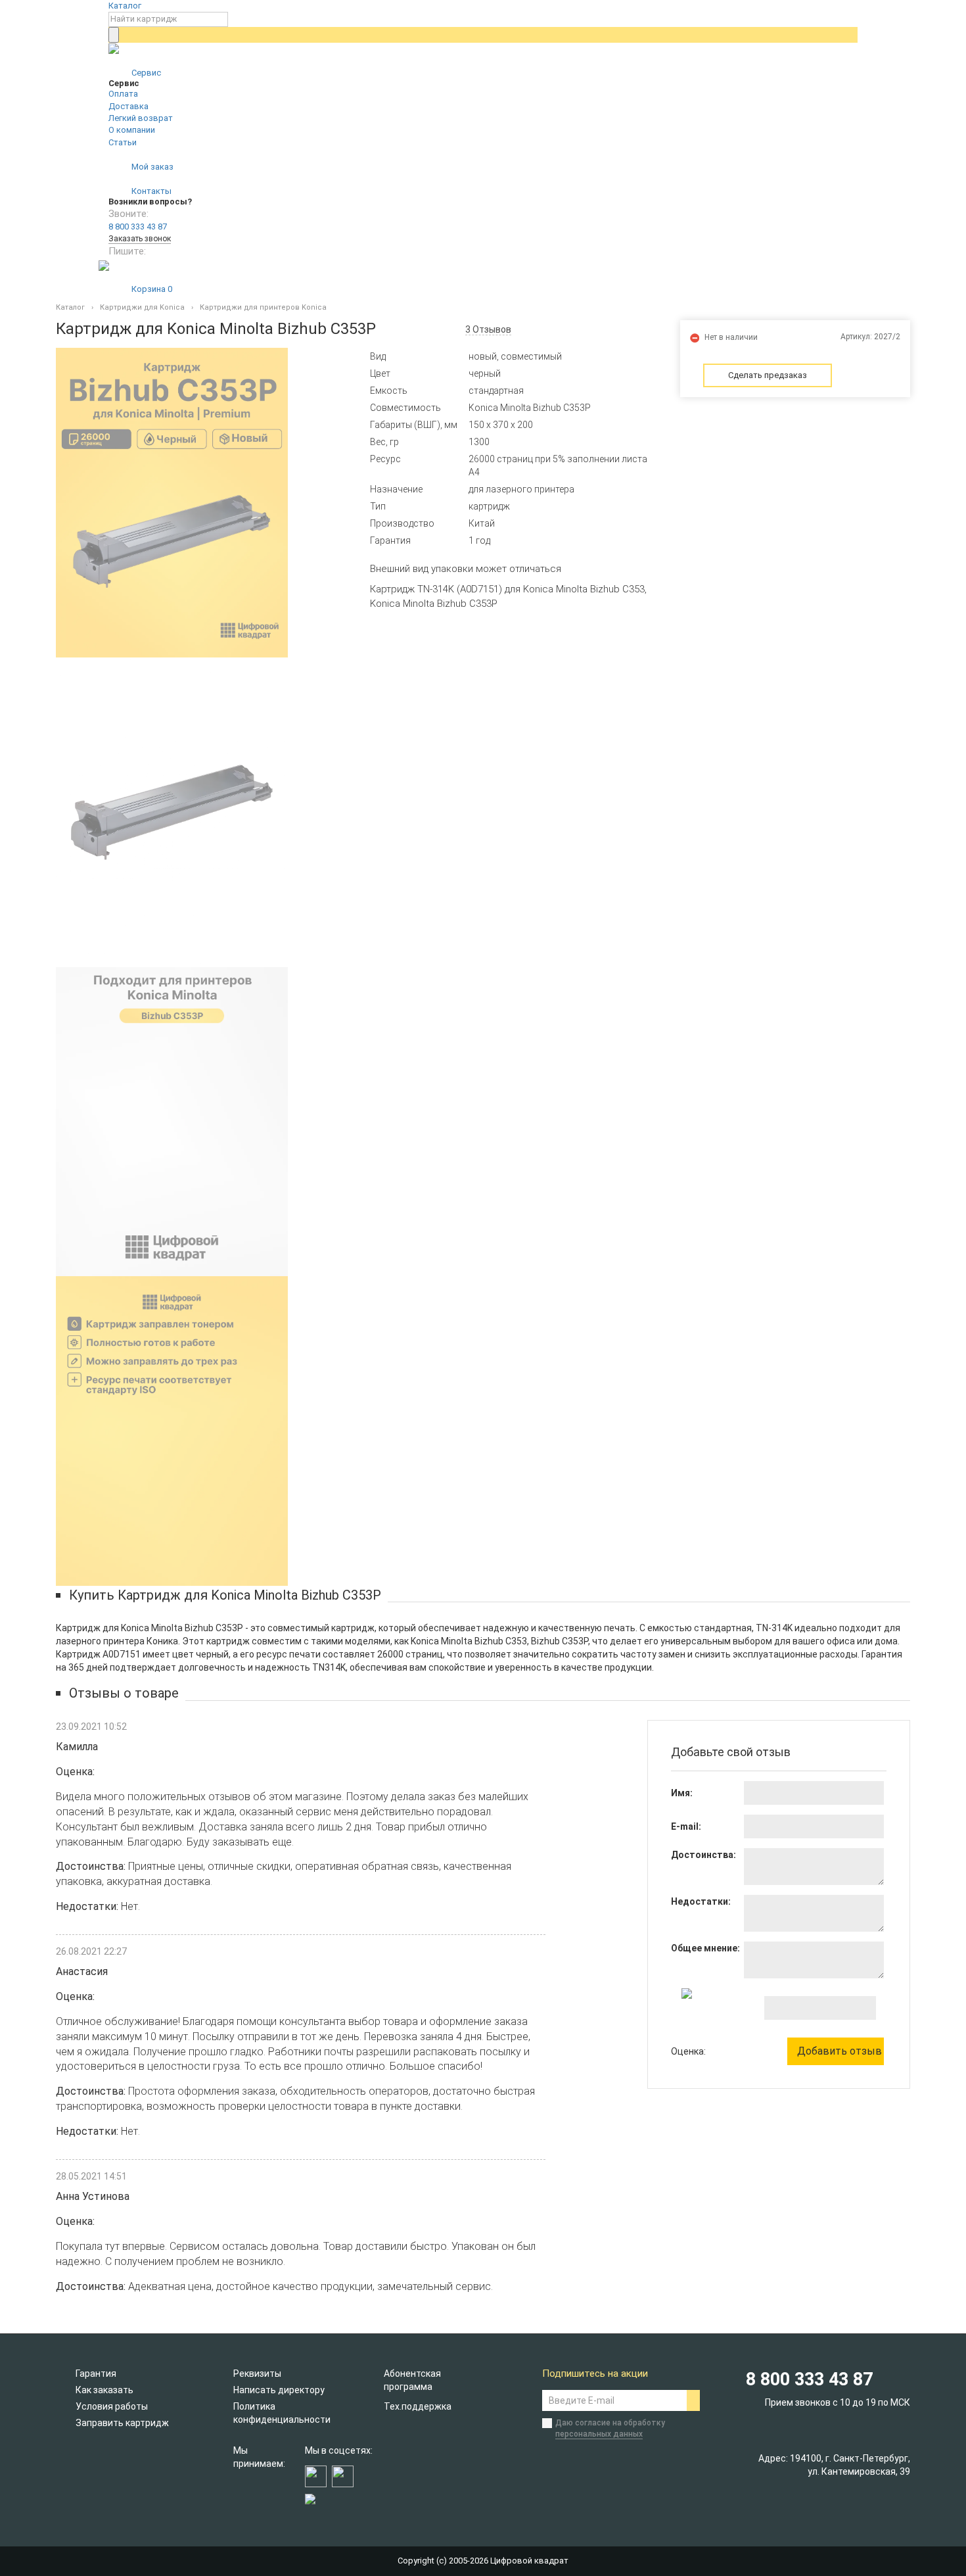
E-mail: (686, 1826)
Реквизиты (257, 2373)
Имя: (682, 1793)
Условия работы (112, 2406)
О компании (132, 130)
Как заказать (104, 2390)
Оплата (123, 94)
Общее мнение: (705, 1948)
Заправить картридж (122, 2423)
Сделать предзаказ (768, 375)
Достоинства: (703, 1855)
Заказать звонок (140, 239)
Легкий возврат (141, 118)
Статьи (123, 142)
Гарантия (96, 2373)
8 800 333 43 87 (138, 227)
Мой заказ (151, 167)
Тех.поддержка (418, 2406)
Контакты (150, 191)
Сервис (145, 73)
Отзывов (488, 329)
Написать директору (279, 2390)
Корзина (151, 289)
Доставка (128, 106)
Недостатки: (701, 1901)
